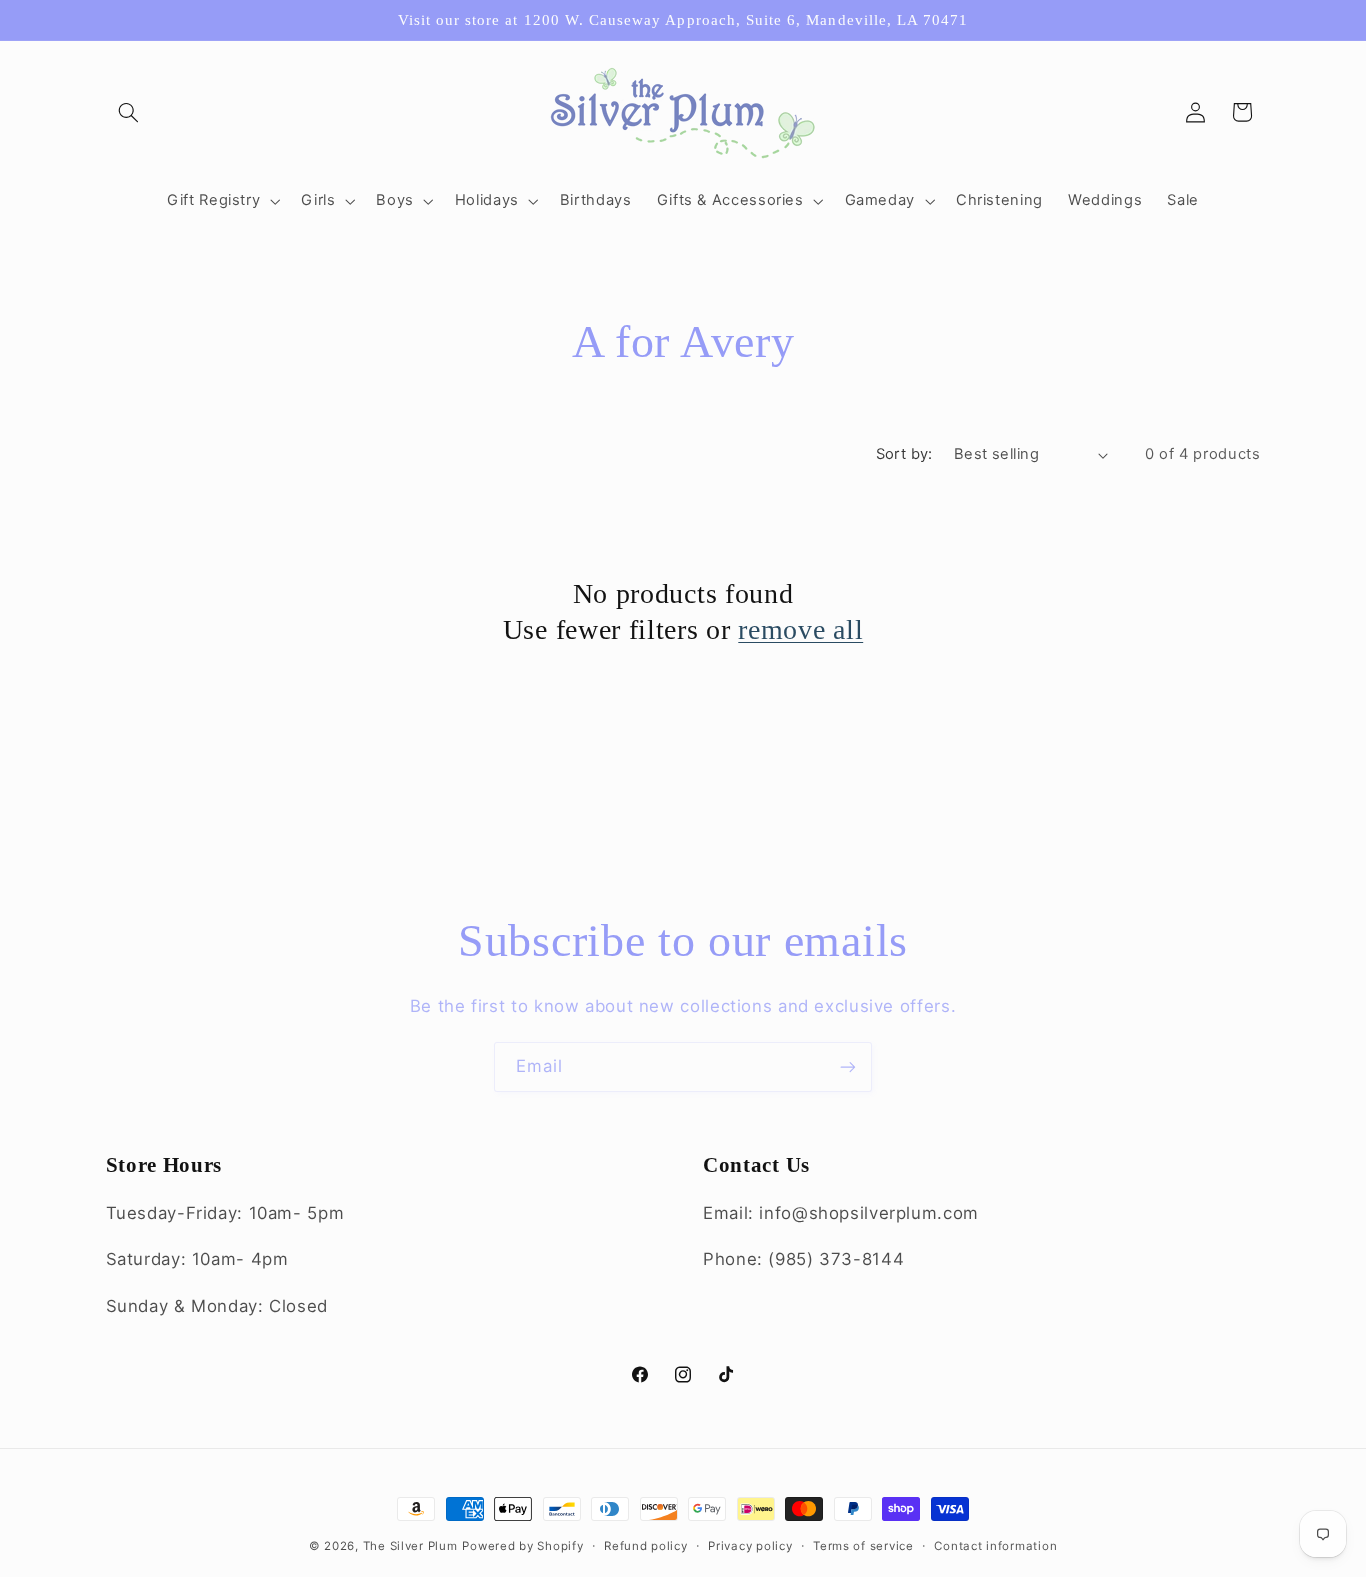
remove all (800, 629)
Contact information (995, 1546)
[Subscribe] (848, 1066)
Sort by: (904, 454)
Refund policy (646, 1546)
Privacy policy (750, 1546)
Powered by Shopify (522, 1546)
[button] (129, 112)
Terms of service (863, 1546)
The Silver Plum (410, 1546)
